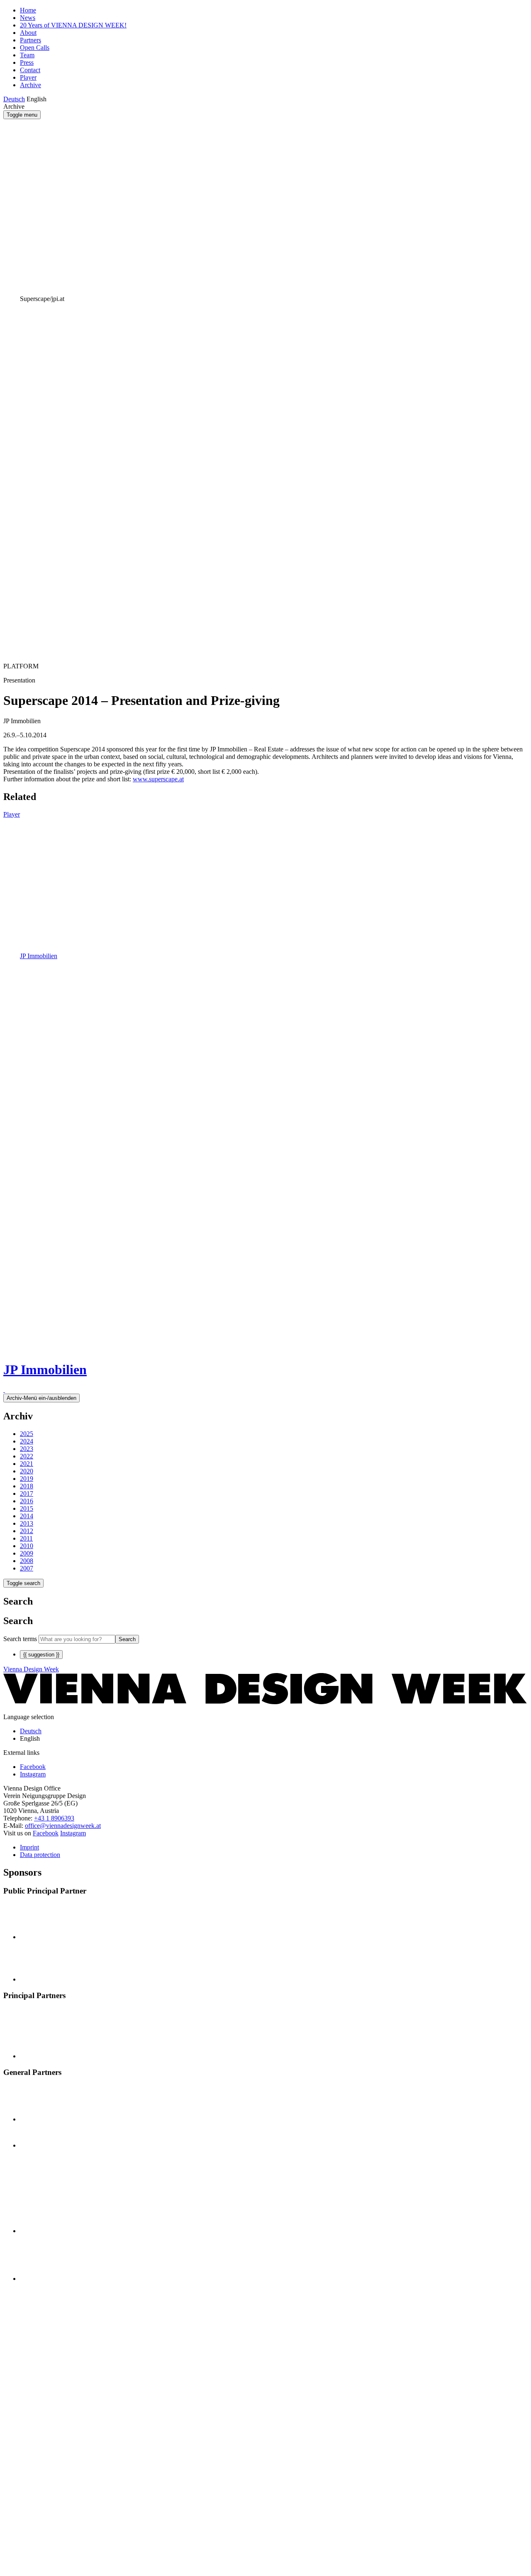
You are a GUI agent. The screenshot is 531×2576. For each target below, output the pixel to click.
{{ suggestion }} (41, 1655)
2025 (27, 1434)
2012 (27, 1531)
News (28, 18)
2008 (27, 1561)
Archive (30, 85)
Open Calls (35, 48)
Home (28, 10)
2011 (26, 1538)
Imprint (29, 1847)
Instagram (73, 1833)
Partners (30, 40)
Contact (30, 70)
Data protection (40, 1855)
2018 (27, 1486)
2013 (27, 1523)
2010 (27, 1546)
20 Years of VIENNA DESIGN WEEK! (73, 25)
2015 (27, 1508)
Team (27, 55)
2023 (27, 1449)
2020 (27, 1471)
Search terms (20, 1639)
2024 (27, 1441)
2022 (27, 1456)
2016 (27, 1501)
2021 (27, 1464)
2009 (27, 1553)
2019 (27, 1479)
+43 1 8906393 (54, 1818)
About (28, 33)
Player (28, 77)
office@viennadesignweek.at (63, 1826)
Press (27, 62)
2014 (27, 1516)
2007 (27, 1568)
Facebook (46, 1833)
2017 (27, 1493)
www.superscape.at (158, 779)
